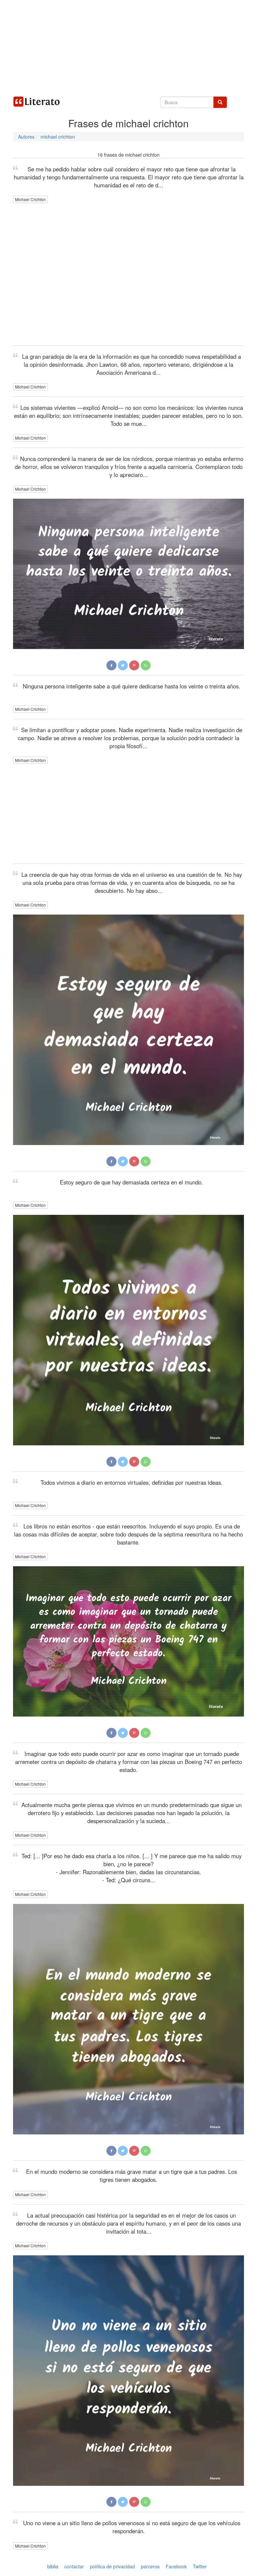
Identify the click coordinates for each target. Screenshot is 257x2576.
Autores (26, 137)
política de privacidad (112, 2566)
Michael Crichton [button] (30, 199)
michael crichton (58, 137)
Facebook (176, 2566)
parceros (150, 2566)
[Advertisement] (128, 47)
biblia (53, 2566)
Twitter (200, 2566)
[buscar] (220, 102)
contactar (74, 2566)
